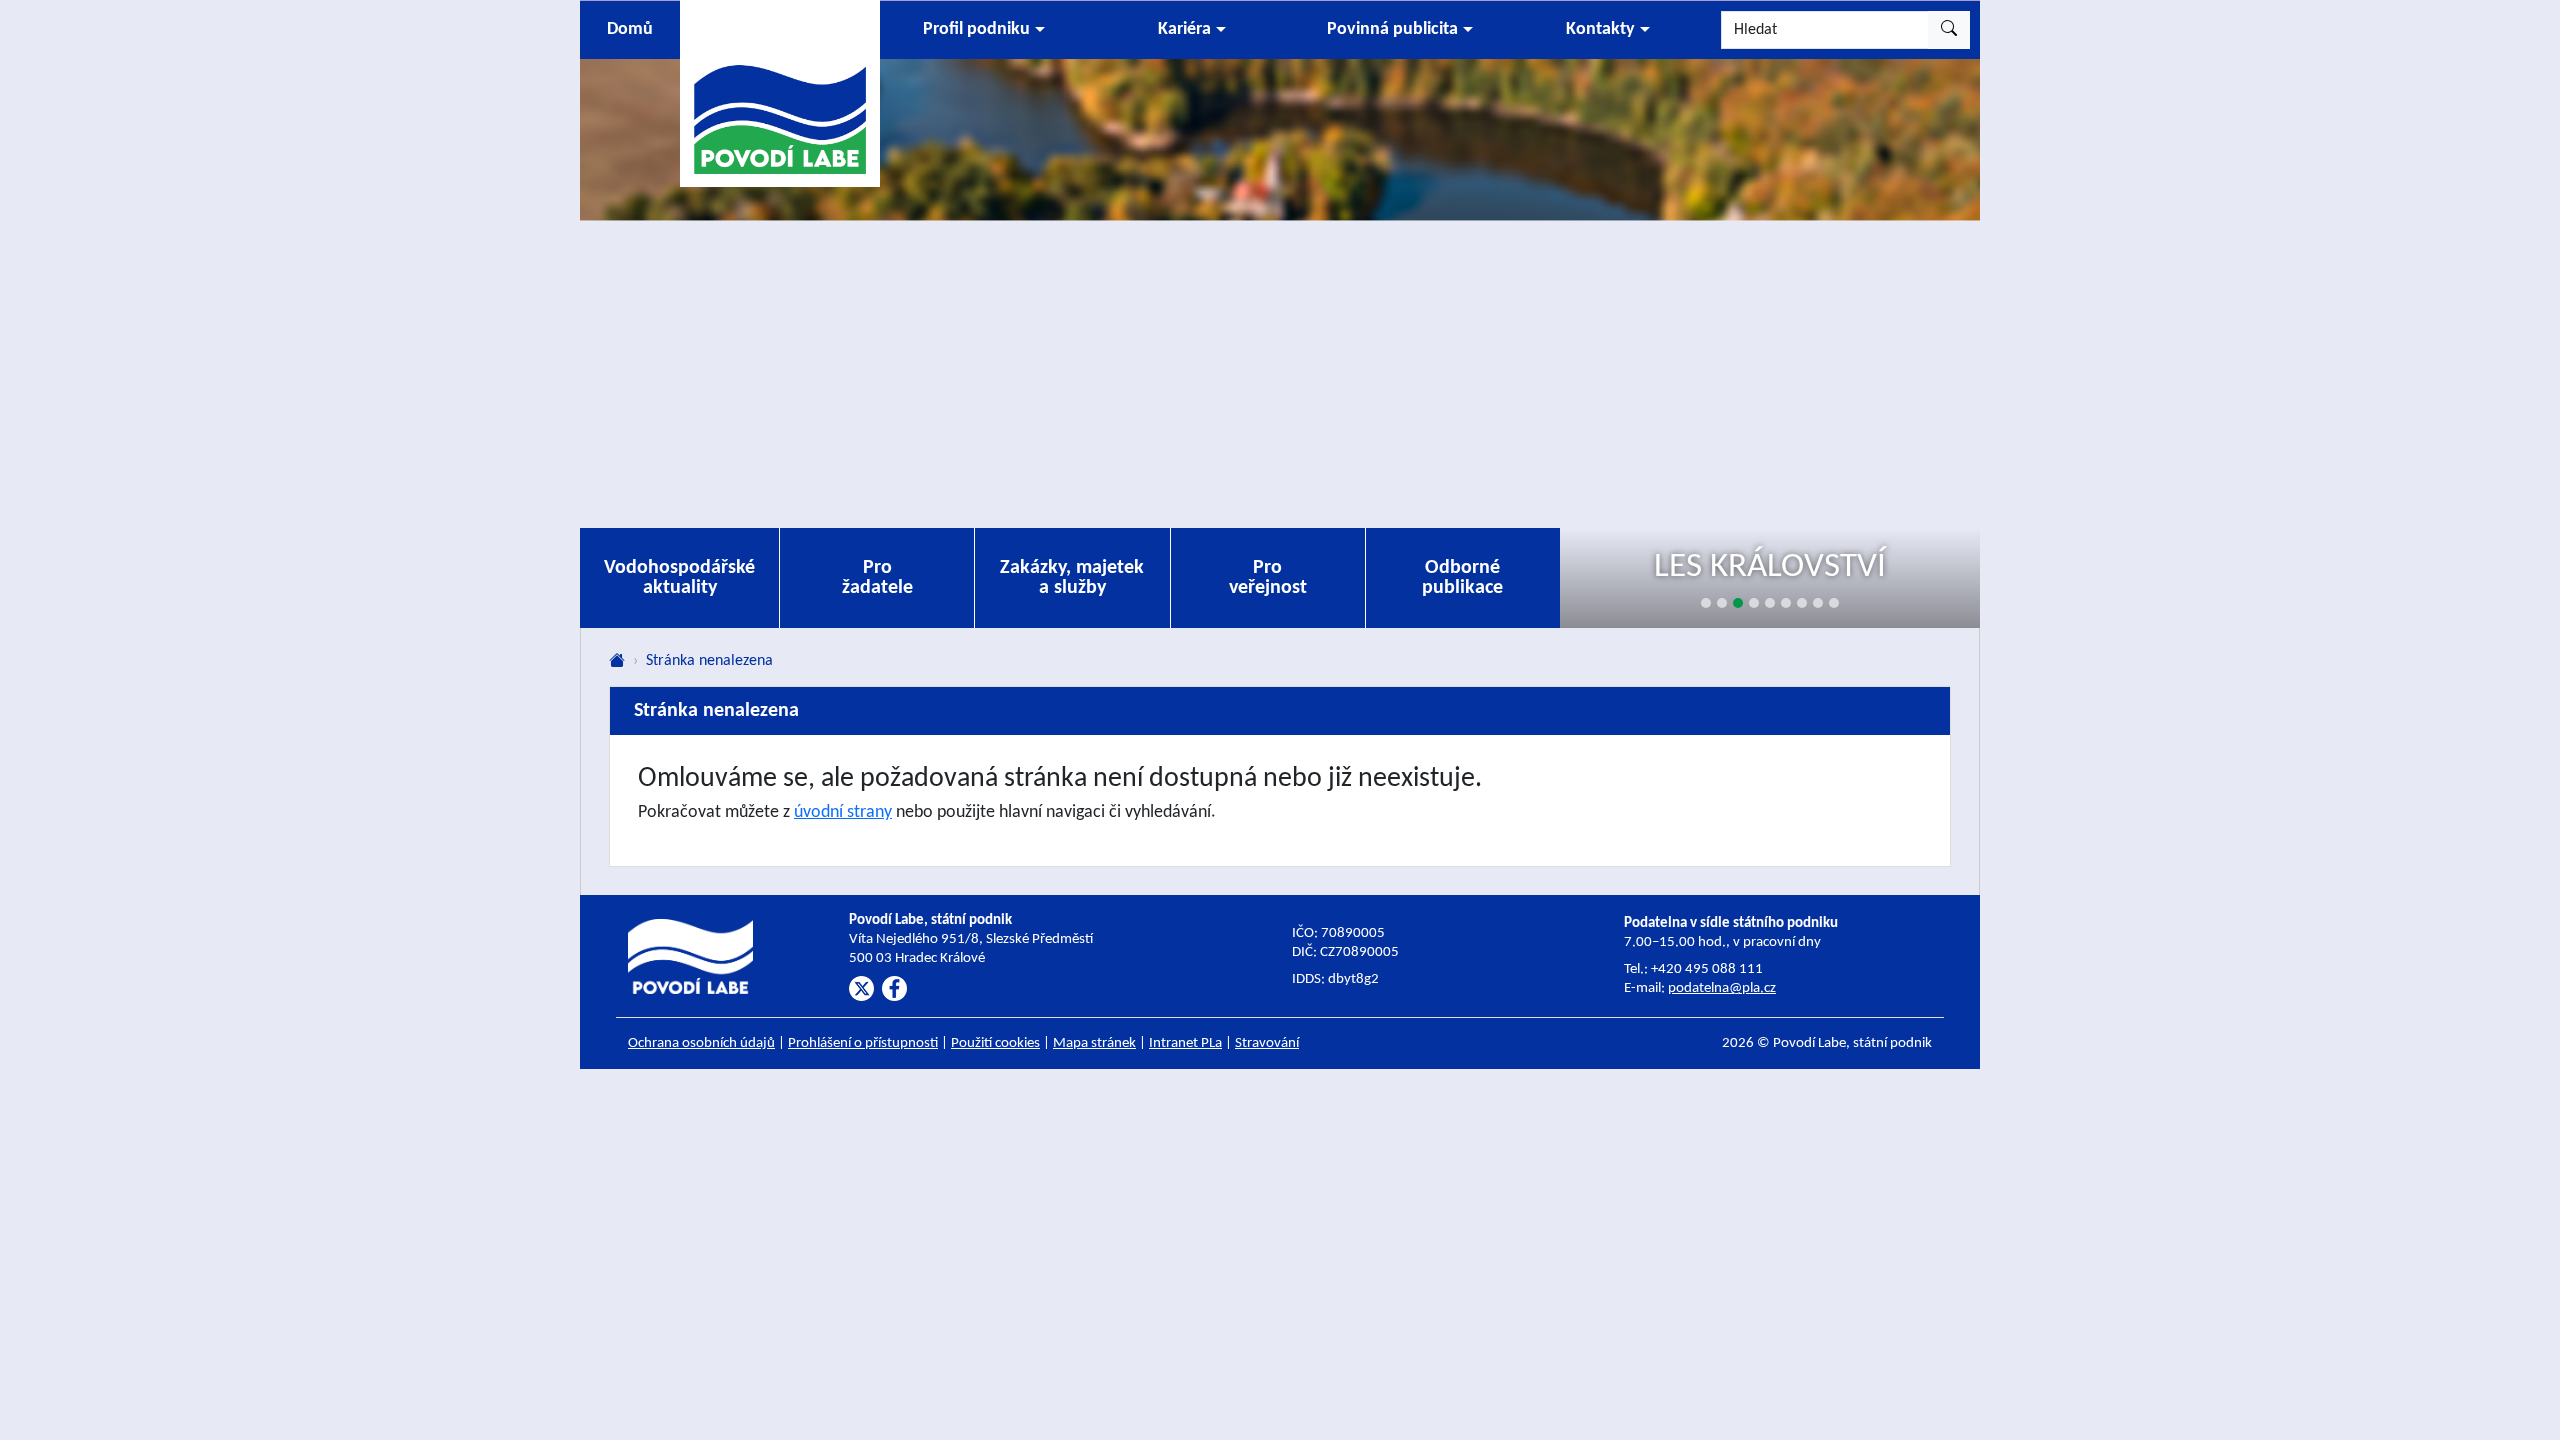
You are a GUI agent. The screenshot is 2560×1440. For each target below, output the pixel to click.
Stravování (1267, 1043)
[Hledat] (1949, 30)
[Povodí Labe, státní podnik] (780, 92)
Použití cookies (995, 1043)
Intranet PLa (1185, 1043)
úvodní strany (843, 812)
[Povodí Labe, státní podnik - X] (861, 988)
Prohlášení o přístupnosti (863, 1043)
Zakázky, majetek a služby (1072, 578)
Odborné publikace (1462, 578)
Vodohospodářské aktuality (679, 578)
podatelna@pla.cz (1722, 988)
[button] (984, 30)
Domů (630, 29)
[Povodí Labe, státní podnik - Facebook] (894, 988)
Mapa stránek (1094, 1043)
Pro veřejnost (1268, 578)
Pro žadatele (877, 578)
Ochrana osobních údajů (701, 1043)
